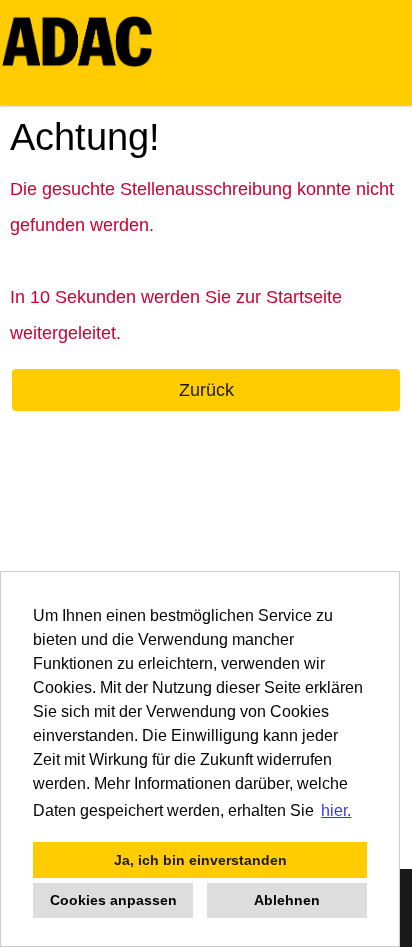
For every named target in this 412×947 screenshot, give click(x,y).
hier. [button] (336, 810)
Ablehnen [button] (287, 900)
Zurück (206, 390)
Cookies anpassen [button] (113, 900)
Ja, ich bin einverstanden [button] (200, 860)
